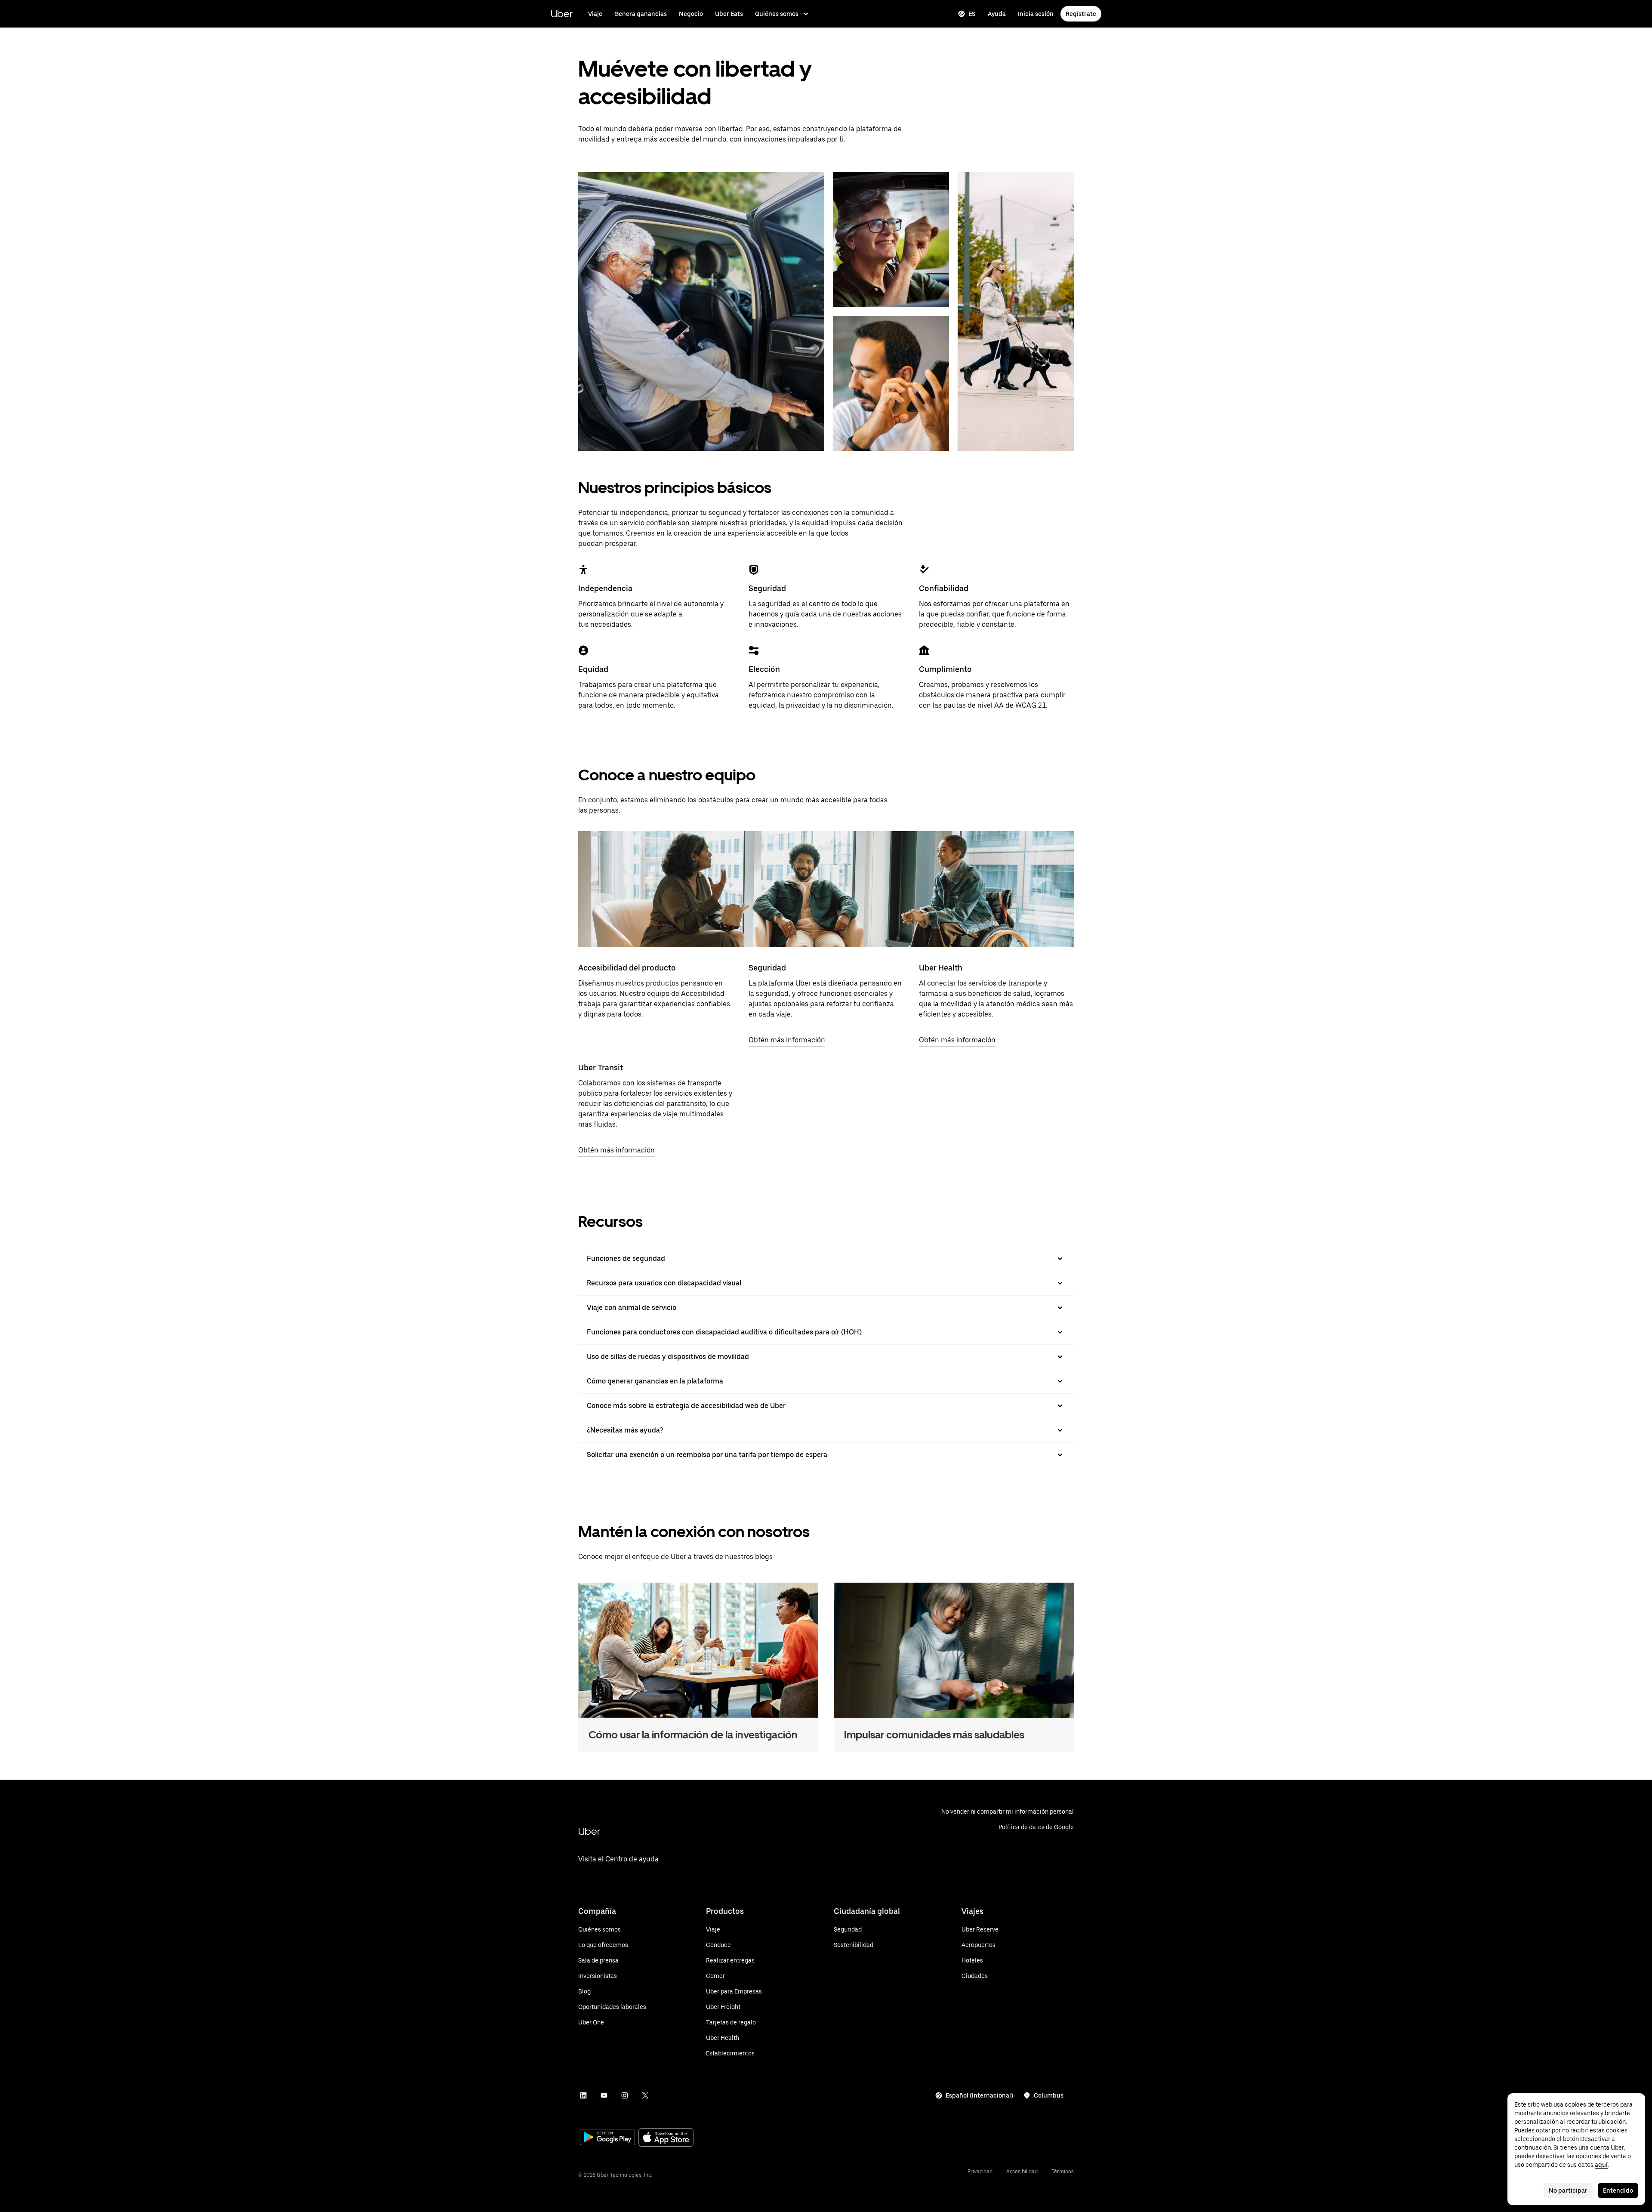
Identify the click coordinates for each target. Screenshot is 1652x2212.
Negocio (691, 14)
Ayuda (997, 14)
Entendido (1618, 2190)
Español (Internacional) (979, 2095)
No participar (1568, 2190)
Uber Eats (729, 14)
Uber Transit (601, 1067)
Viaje (595, 14)
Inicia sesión (1036, 14)
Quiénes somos (777, 14)
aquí (1601, 2165)
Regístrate (1081, 14)
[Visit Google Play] (607, 2138)
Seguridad (767, 968)
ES (972, 14)
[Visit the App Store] (666, 2138)
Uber (562, 14)
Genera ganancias (641, 14)
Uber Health (941, 968)
